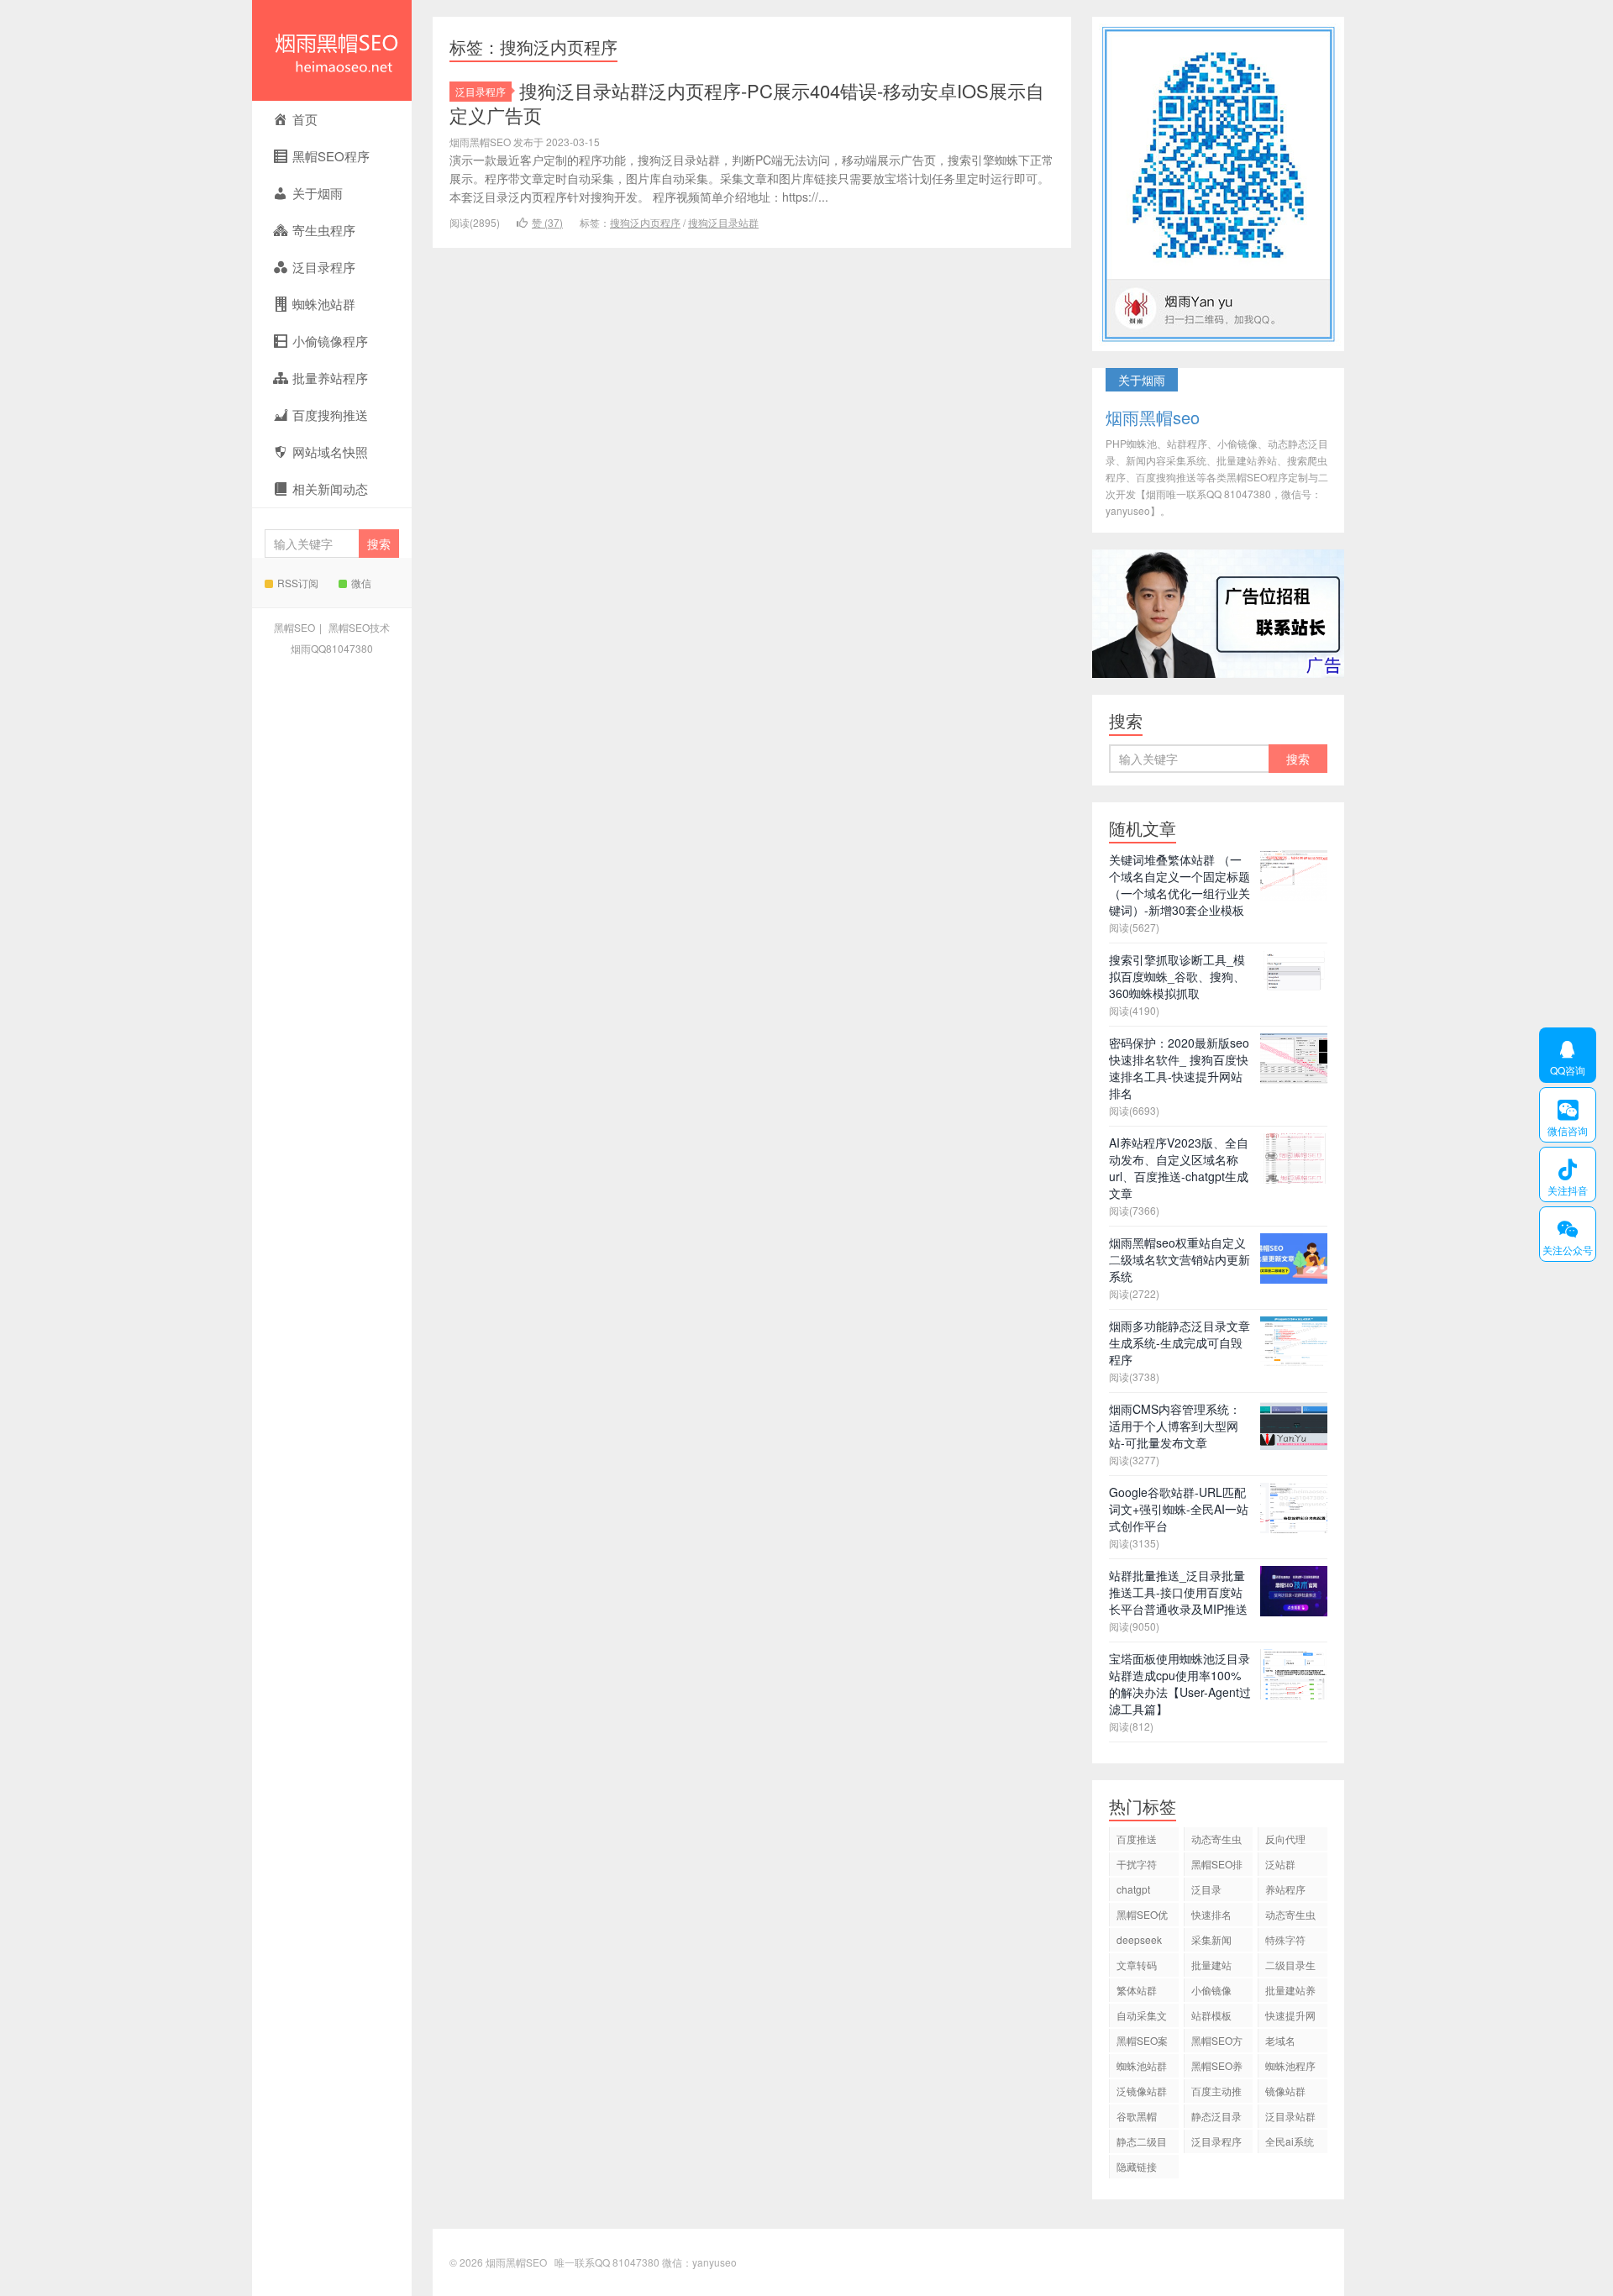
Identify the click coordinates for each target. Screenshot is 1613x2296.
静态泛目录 (1216, 2116)
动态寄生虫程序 (1290, 1917)
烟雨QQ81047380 (332, 648)
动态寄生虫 (1216, 1839)
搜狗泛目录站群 (723, 222)
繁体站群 (1137, 1990)
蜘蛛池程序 (1290, 2065)
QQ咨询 (1562, 1055)
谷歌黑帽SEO (1137, 2118)
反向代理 (1285, 1839)
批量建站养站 (1290, 1992)
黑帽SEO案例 (1142, 2043)
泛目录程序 (481, 91)
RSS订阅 (298, 583)
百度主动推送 (1216, 2093)
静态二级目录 (1142, 2144)
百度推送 (1137, 1839)
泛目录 (1206, 1889)
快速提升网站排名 (1290, 2018)
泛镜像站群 (1142, 2091)
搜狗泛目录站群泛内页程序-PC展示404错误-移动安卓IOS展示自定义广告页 (747, 102)
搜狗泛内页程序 (645, 222)
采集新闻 (1211, 1939)
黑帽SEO (294, 627)
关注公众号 (1566, 1234)
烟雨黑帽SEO (332, 50)
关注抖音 (1563, 1174)
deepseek (1139, 1939)
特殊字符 (1285, 1939)
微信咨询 (1563, 1115)
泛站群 (1280, 1864)
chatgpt (1133, 1889)
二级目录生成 (1290, 1967)
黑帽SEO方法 (1217, 2043)
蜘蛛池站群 (1142, 2065)
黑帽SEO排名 (1217, 1866)
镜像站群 (1285, 2091)
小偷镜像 (1211, 1990)
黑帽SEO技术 (359, 627)
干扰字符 (1137, 1864)
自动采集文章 (1142, 2018)
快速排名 (1211, 1914)
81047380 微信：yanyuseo (675, 2262)
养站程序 (1285, 1889)
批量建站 (1211, 1965)
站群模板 (1211, 2015)
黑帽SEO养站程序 (1217, 2068)
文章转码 (1137, 1965)
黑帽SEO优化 (1142, 1917)
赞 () (547, 222)
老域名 (1280, 2040)
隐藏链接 (1137, 2166)
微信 (361, 583)
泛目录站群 (1290, 2116)
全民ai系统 (1290, 2141)
